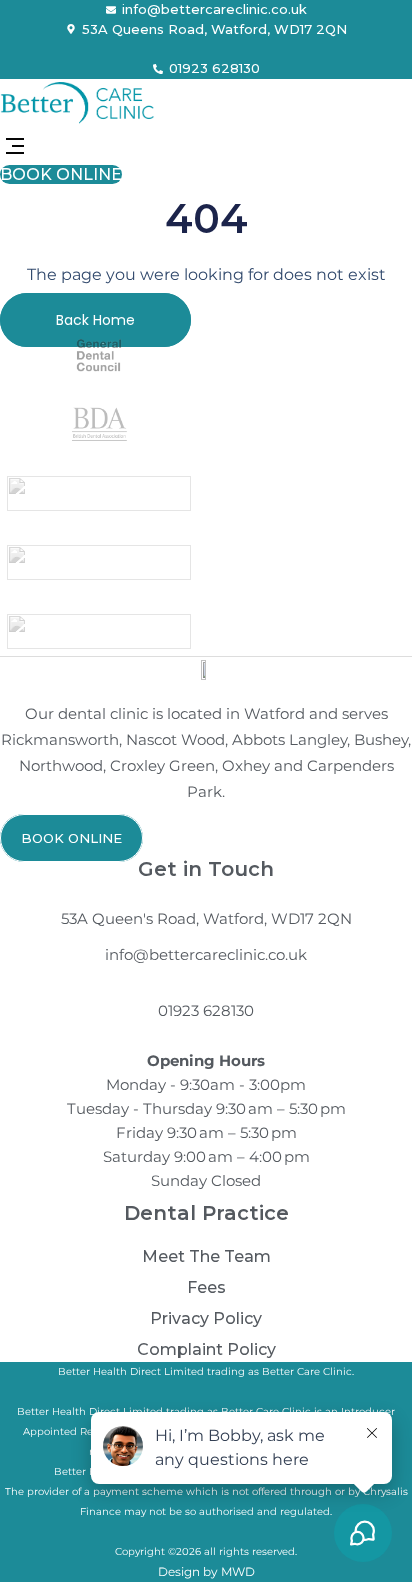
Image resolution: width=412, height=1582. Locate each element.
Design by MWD (206, 1571)
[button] (14, 148)
